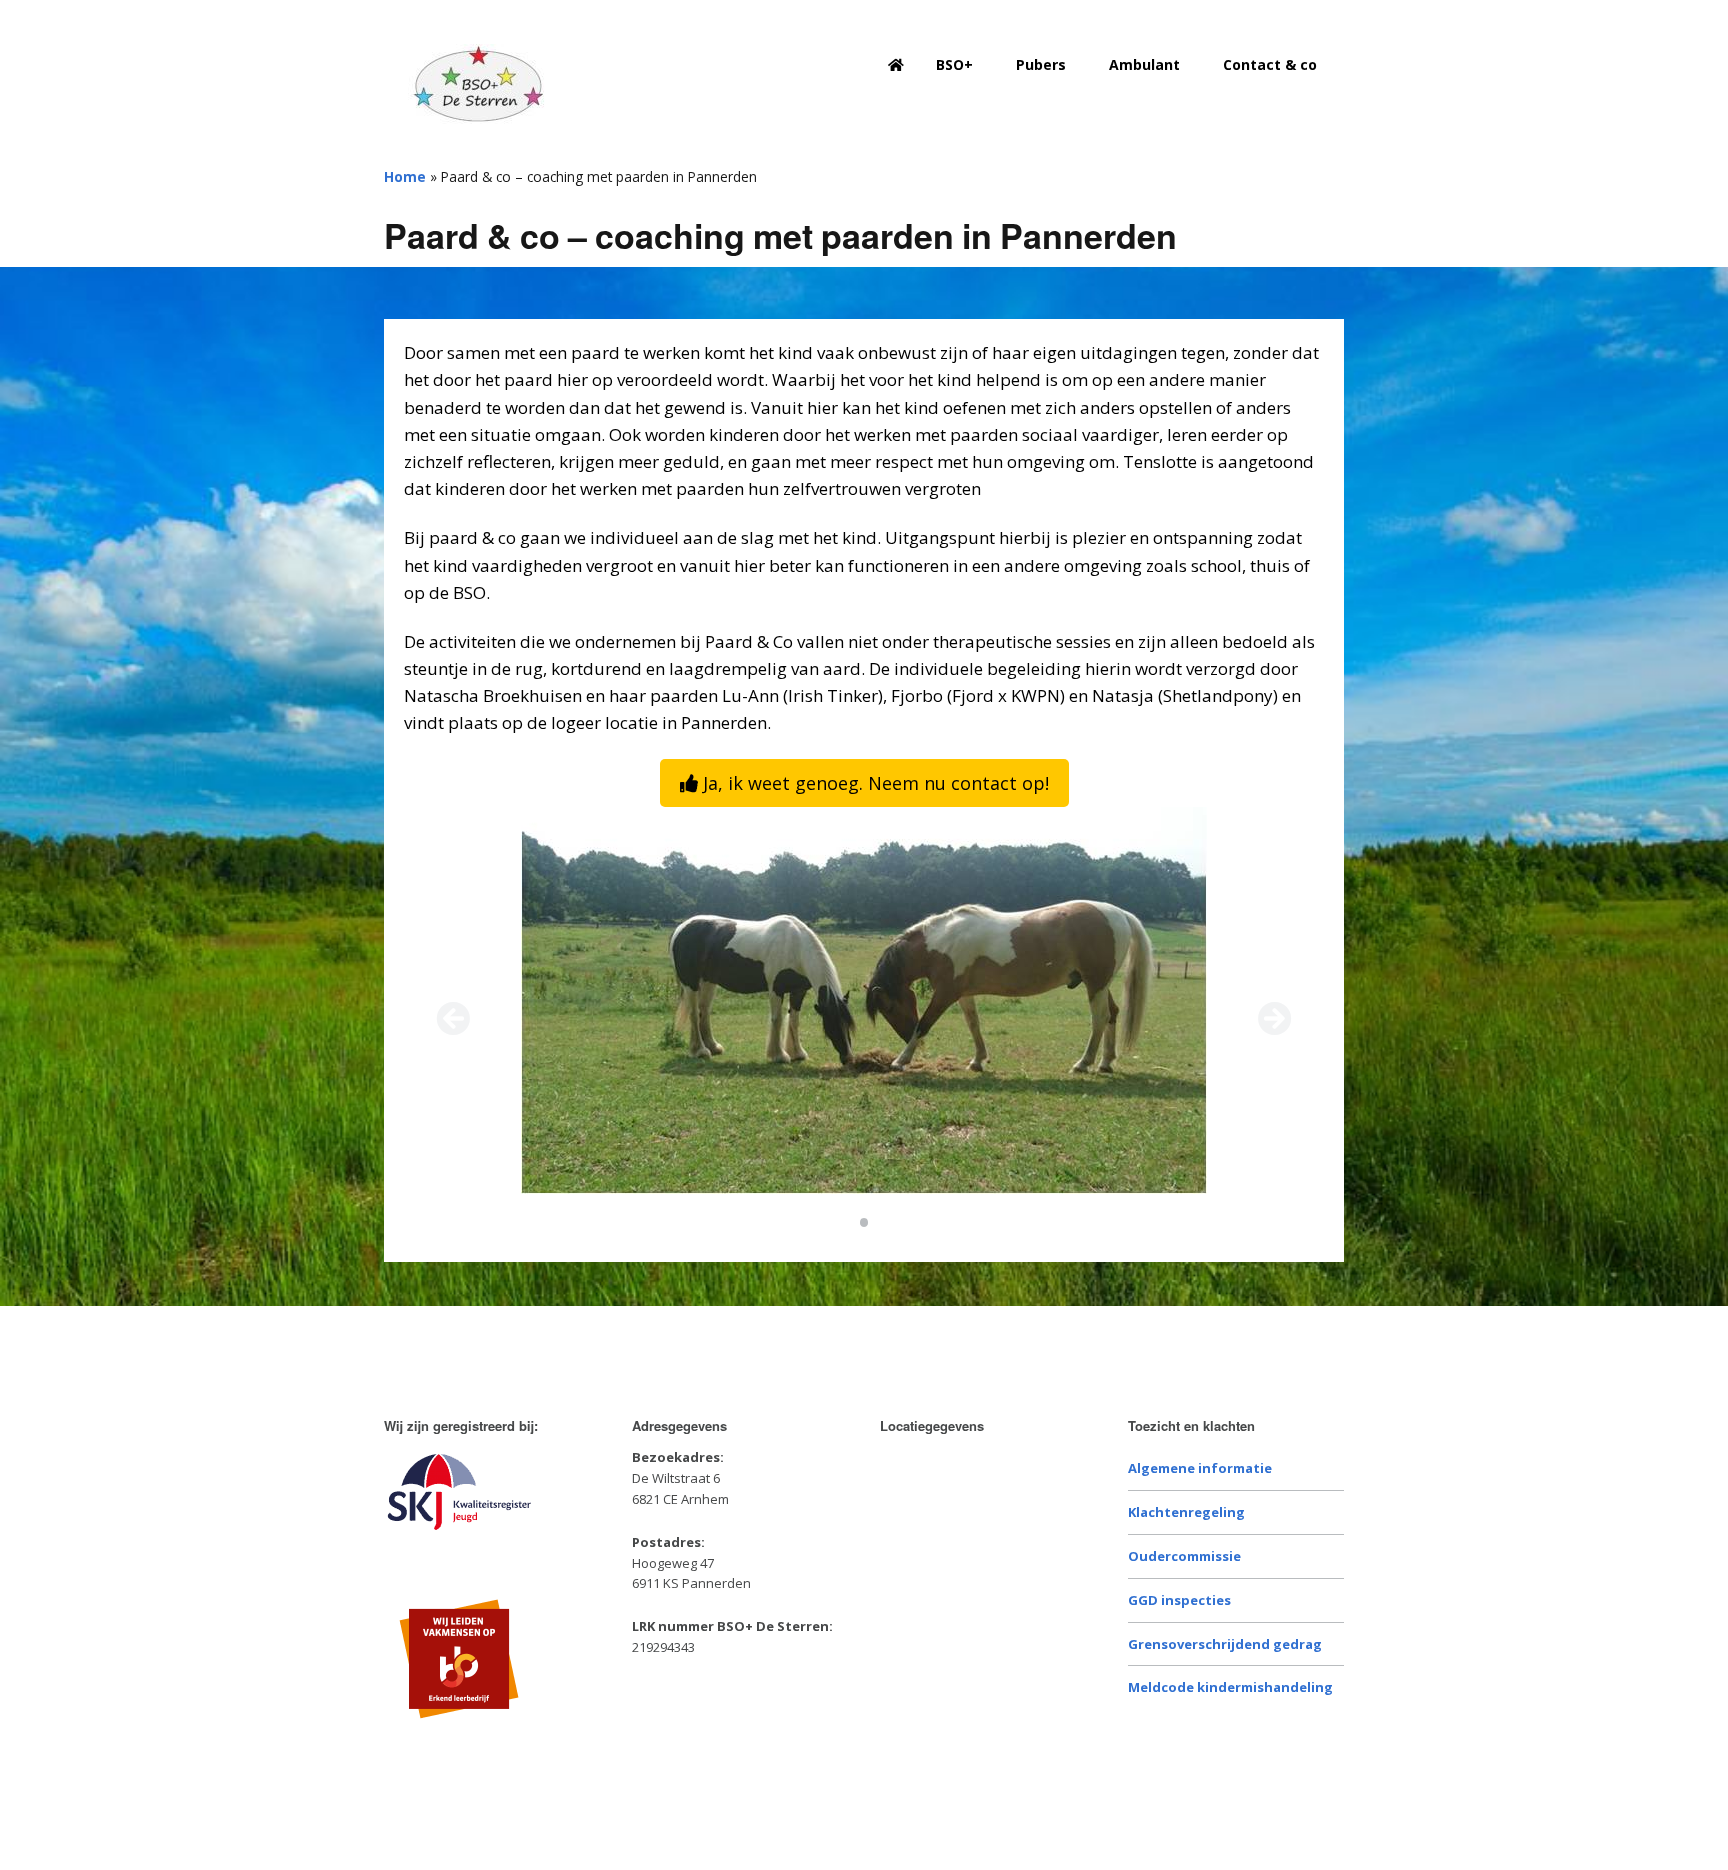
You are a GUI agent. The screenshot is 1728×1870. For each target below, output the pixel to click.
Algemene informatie (1200, 1468)
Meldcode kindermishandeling (1230, 1687)
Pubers (1041, 64)
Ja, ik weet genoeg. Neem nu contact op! (873, 783)
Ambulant (1144, 64)
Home (405, 176)
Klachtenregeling (1186, 1512)
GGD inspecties (1179, 1600)
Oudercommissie (1184, 1556)
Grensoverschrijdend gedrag (1225, 1644)
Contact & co (1270, 64)
